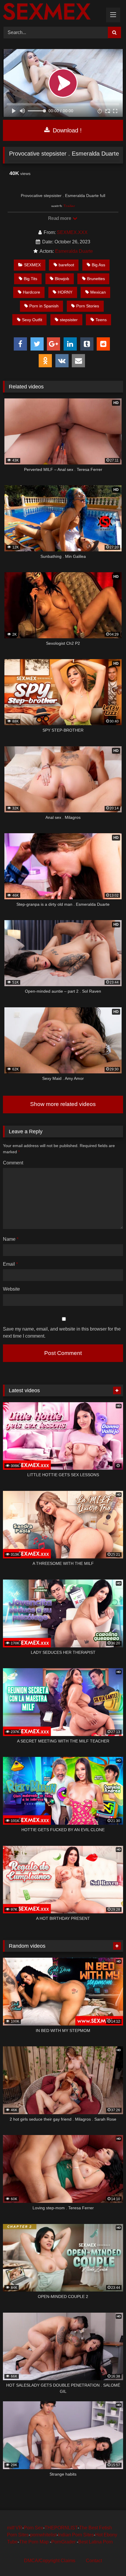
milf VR (15, 2528)
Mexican (98, 292)
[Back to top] (108, 2559)
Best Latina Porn (96, 2542)
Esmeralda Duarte (74, 251)
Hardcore (31, 292)
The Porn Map (34, 2542)
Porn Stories (88, 306)
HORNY (65, 292)
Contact (94, 2561)
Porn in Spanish (44, 306)
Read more (60, 218)
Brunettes (96, 279)
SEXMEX (32, 265)
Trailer (69, 206)
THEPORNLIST (61, 2528)
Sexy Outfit (32, 320)
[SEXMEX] (52, 12)
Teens (101, 320)
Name (11, 1239)
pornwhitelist (43, 2535)
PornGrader (64, 2542)
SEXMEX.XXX (72, 232)
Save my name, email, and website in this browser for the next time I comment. (62, 1332)
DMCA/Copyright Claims (50, 2561)
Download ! (66, 130)
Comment (13, 1163)
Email (10, 1264)
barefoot (66, 265)
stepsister (69, 320)
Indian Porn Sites (76, 2535)
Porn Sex (33, 2528)
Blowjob (62, 279)
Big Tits (30, 279)
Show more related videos (63, 1104)
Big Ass (98, 265)
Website (11, 1289)
